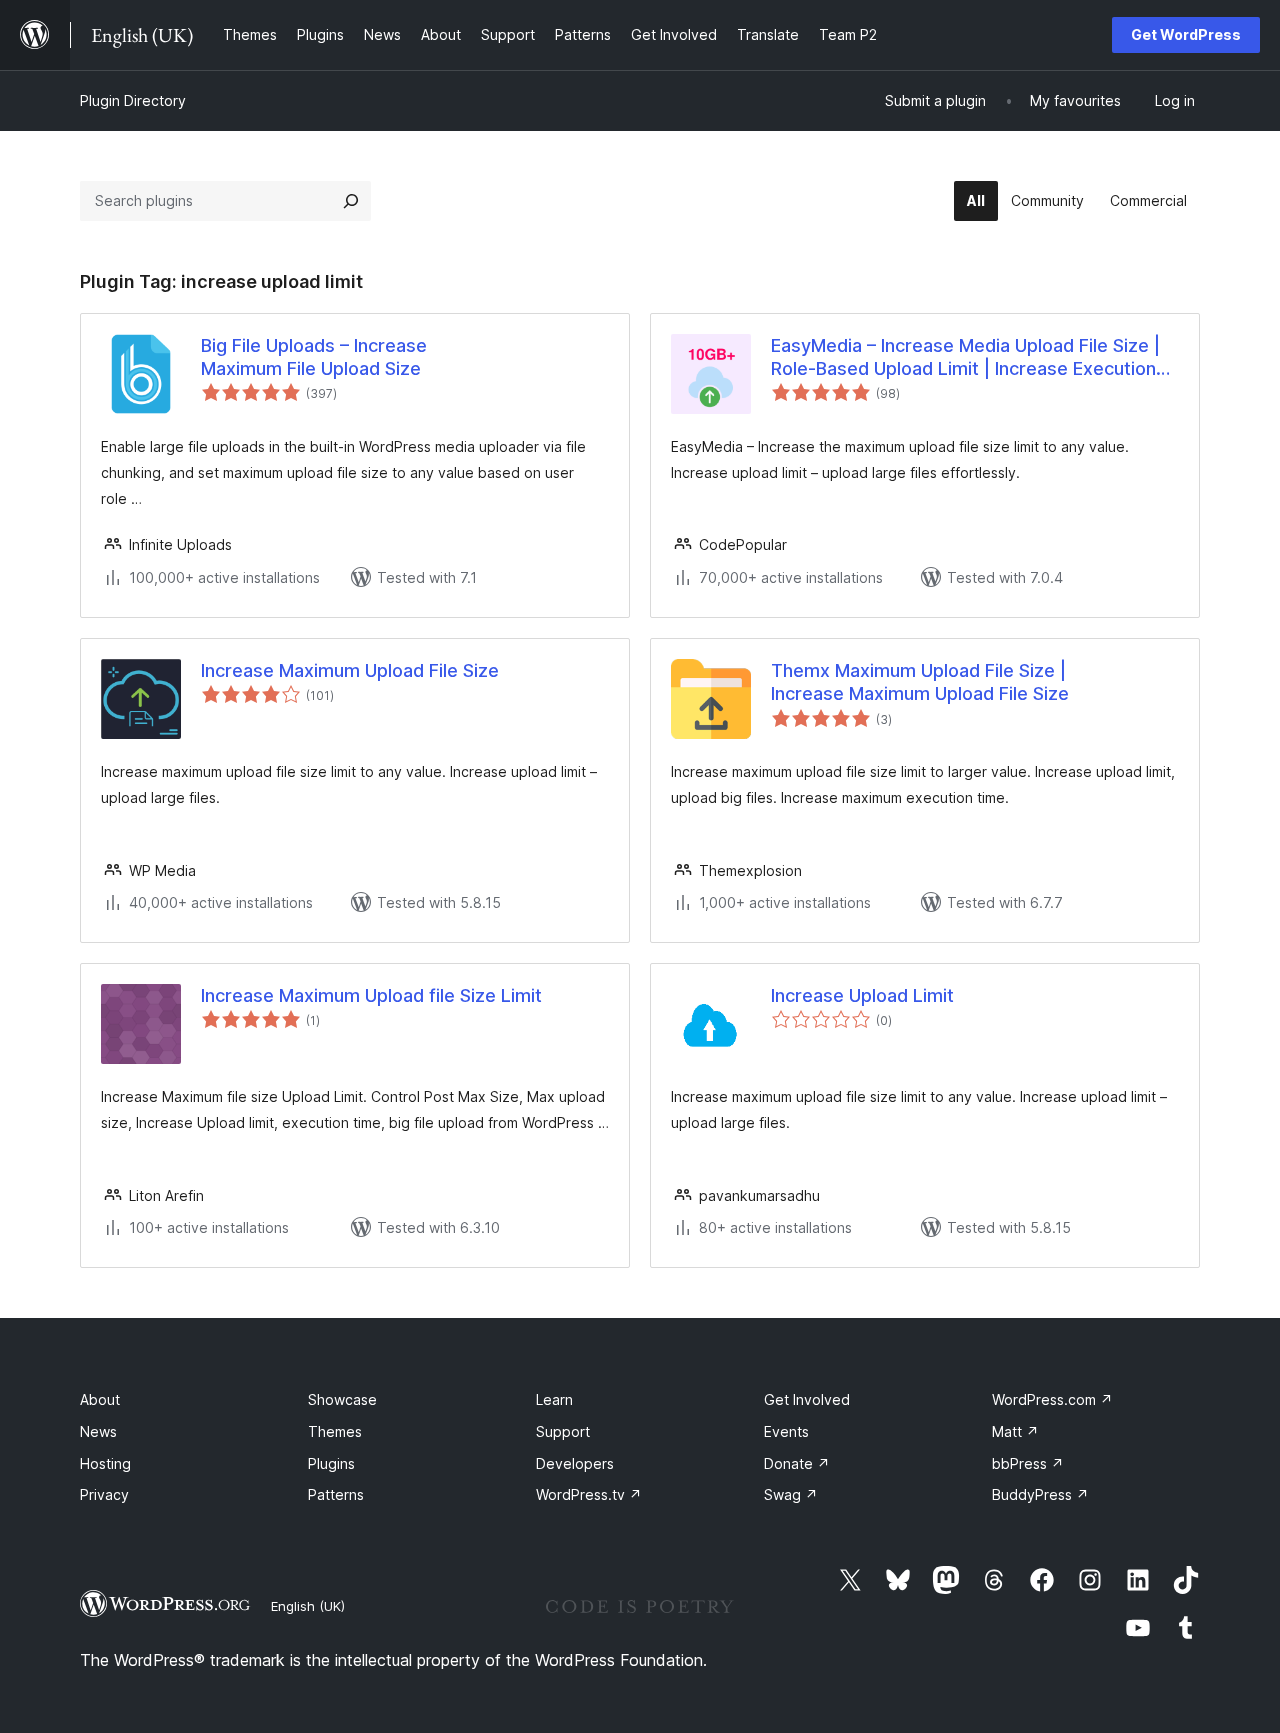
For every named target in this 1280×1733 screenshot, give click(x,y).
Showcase (342, 1399)
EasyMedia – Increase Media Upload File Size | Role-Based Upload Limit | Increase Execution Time (965, 358)
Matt (1015, 1431)
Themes (335, 1431)
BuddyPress (1040, 1494)
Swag (791, 1494)
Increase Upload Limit (862, 995)
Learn (554, 1399)
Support (563, 1431)
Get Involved (807, 1399)
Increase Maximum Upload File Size (350, 670)
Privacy (104, 1494)
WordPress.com (1052, 1399)
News (98, 1431)
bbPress (1028, 1463)
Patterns (336, 1494)
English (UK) (308, 1606)
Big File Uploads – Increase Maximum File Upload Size (314, 357)
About (100, 1399)
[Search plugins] (351, 201)
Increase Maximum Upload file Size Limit (371, 995)
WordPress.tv (589, 1494)
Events (786, 1431)
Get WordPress (1186, 34)
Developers (575, 1463)
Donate (797, 1463)
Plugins (331, 1463)
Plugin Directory (133, 100)
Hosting (105, 1463)
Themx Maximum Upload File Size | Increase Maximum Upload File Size (920, 682)
